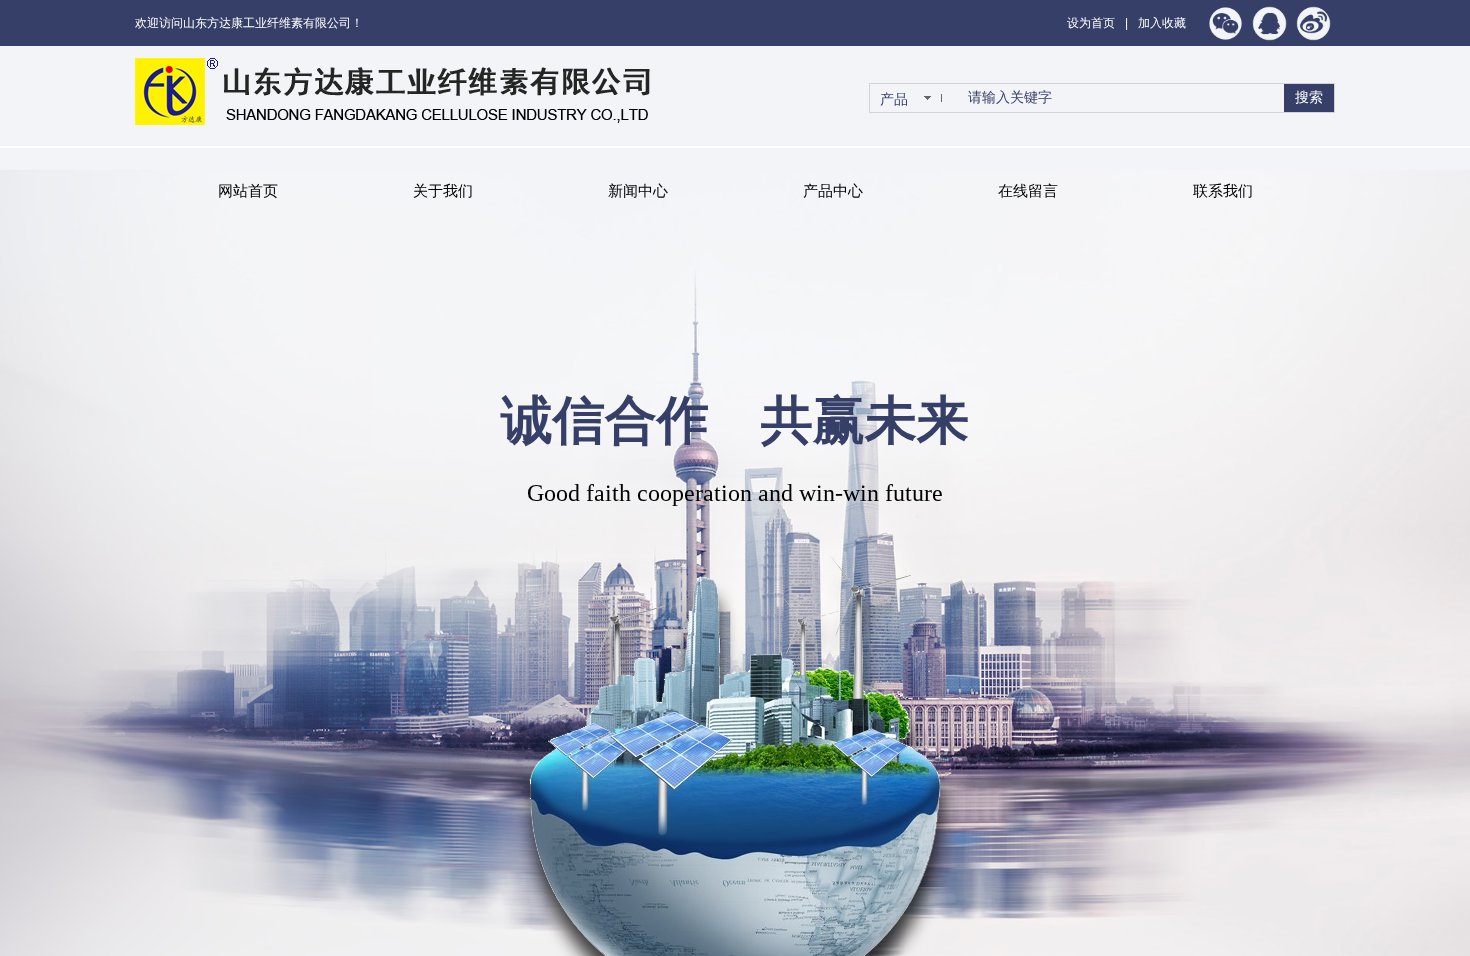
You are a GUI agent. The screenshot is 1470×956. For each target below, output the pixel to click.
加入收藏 (1162, 23)
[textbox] (1119, 98)
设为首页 (1091, 23)
